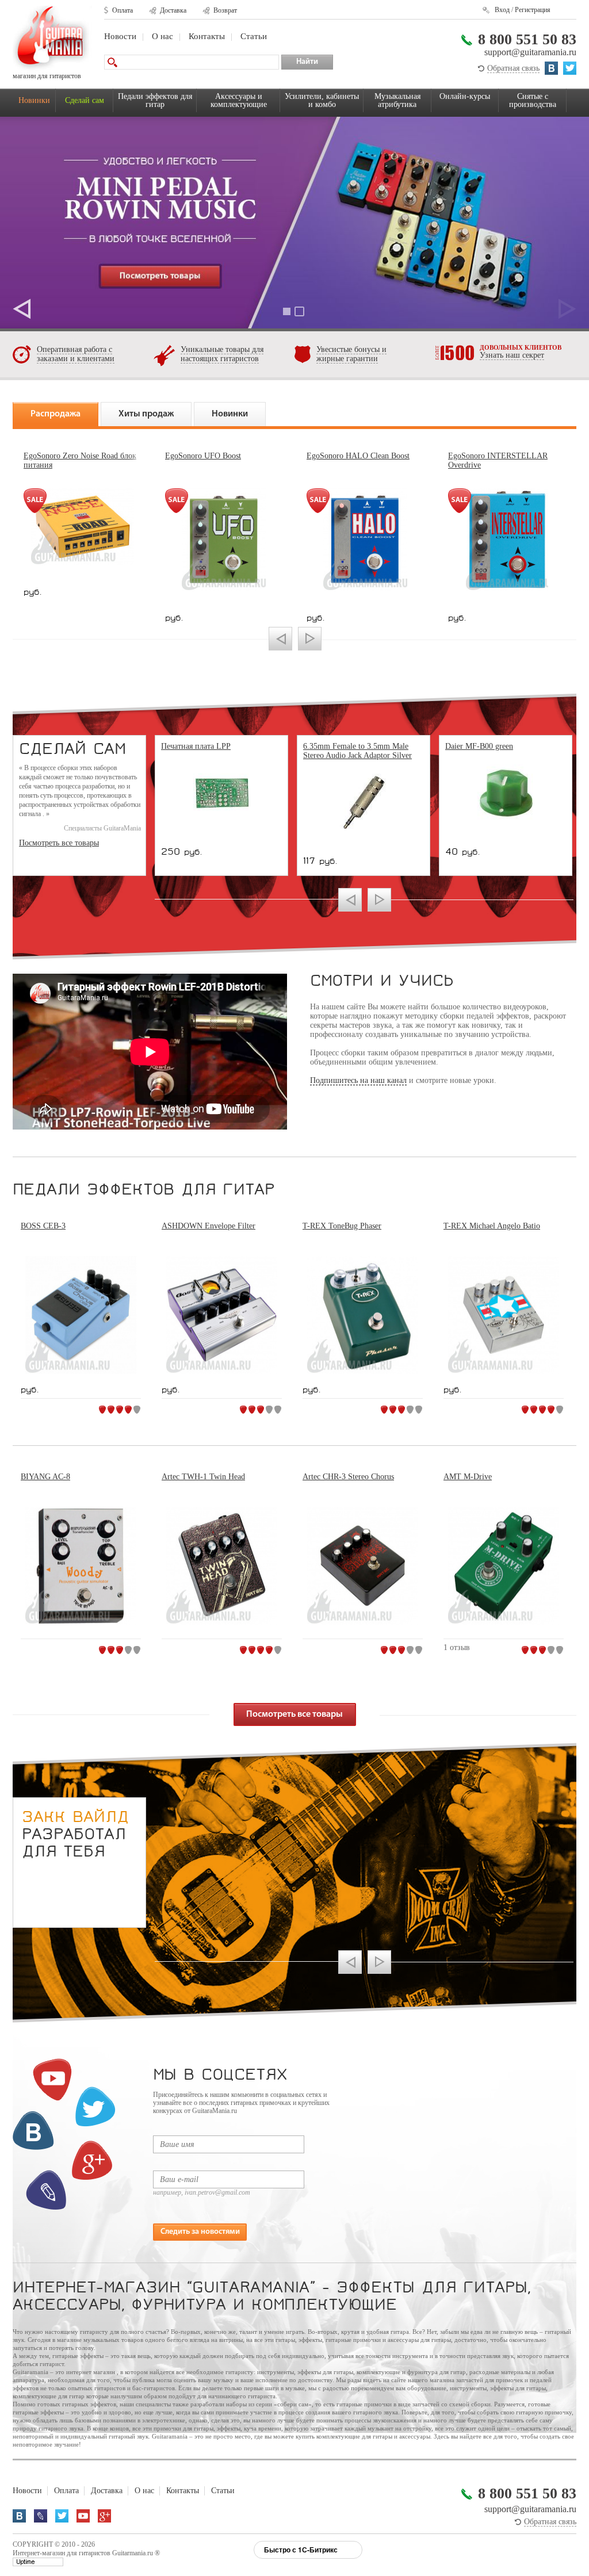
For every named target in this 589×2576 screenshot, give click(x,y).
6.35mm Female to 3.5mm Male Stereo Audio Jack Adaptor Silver (357, 751)
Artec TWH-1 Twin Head (203, 1477)
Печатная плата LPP (196, 746)
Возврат (225, 10)
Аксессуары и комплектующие (239, 100)
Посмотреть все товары (59, 843)
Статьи (254, 36)
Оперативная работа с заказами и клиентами (76, 354)
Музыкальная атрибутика (397, 100)
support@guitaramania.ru (530, 52)
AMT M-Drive (468, 1477)
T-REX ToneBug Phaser (342, 1226)
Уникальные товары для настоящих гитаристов (222, 354)
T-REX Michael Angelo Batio (492, 1226)
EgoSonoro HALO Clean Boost (358, 456)
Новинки (34, 100)
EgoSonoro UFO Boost (203, 456)
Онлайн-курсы (465, 96)
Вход (502, 10)
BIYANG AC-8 (45, 1477)
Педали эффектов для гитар (155, 100)
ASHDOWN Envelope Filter (209, 1226)
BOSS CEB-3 (43, 1226)
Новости (120, 36)
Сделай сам (85, 100)
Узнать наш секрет (512, 355)
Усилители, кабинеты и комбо (322, 100)
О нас (162, 36)
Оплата (123, 10)
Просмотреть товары (294, 223)
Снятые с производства (533, 100)
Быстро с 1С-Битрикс (301, 2550)
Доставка (173, 10)
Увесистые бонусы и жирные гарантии (351, 354)
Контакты (207, 36)
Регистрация (533, 10)
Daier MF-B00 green (479, 746)
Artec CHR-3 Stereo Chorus (348, 1477)
